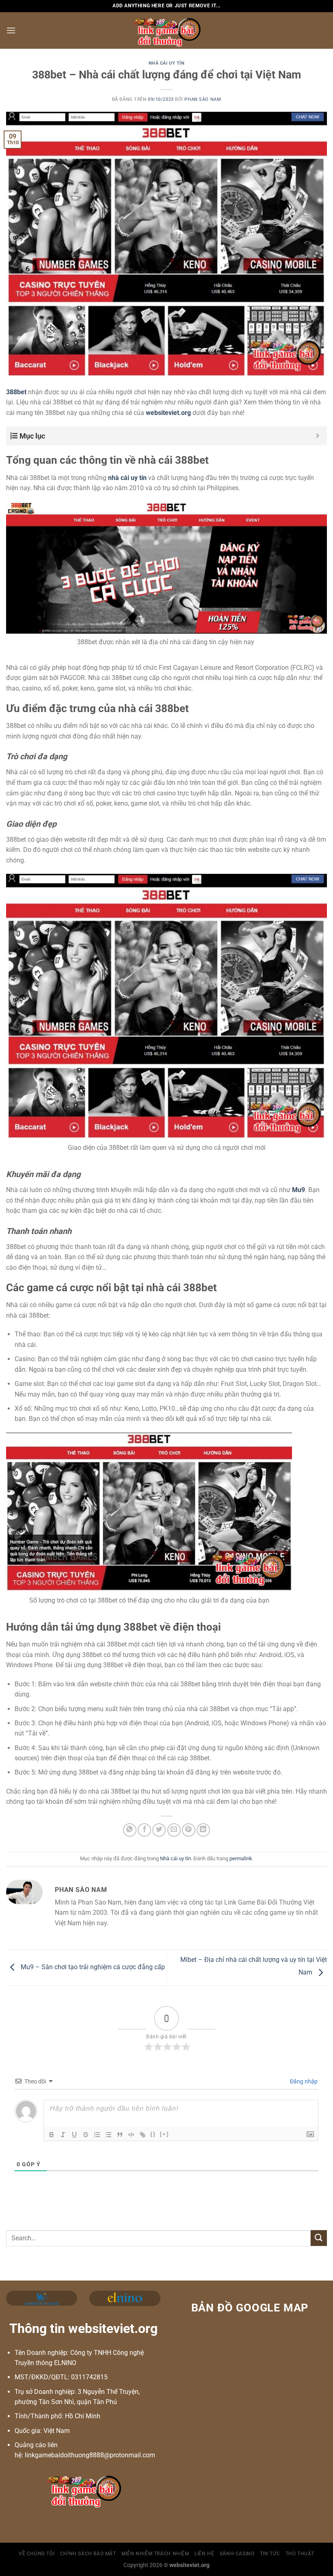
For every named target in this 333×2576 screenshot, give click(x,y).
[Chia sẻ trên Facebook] (144, 1830)
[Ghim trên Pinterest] (189, 1830)
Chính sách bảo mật (88, 2554)
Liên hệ (204, 2554)
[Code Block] (131, 2135)
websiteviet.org (168, 413)
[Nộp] (319, 2238)
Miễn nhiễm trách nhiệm (155, 2554)
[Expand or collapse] (318, 436)
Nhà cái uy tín (167, 63)
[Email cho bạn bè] (174, 1830)
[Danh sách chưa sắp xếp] (108, 2135)
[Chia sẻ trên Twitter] (159, 1830)
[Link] (143, 2135)
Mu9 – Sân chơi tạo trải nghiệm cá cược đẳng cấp (92, 1967)
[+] (164, 2134)
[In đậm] (52, 2135)
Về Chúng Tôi (37, 2554)
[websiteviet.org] (167, 30)
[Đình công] (86, 2135)
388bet (16, 392)
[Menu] (11, 30)
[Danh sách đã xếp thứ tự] (97, 2135)
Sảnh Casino (237, 2554)
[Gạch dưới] (74, 2135)
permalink (241, 1858)
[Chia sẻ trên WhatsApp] (130, 1830)
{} (153, 2134)
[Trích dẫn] (120, 2135)
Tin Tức (270, 2554)
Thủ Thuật (300, 2554)
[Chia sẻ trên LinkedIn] (203, 1830)
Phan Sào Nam (203, 99)
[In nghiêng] (63, 2135)
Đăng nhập (303, 2081)
